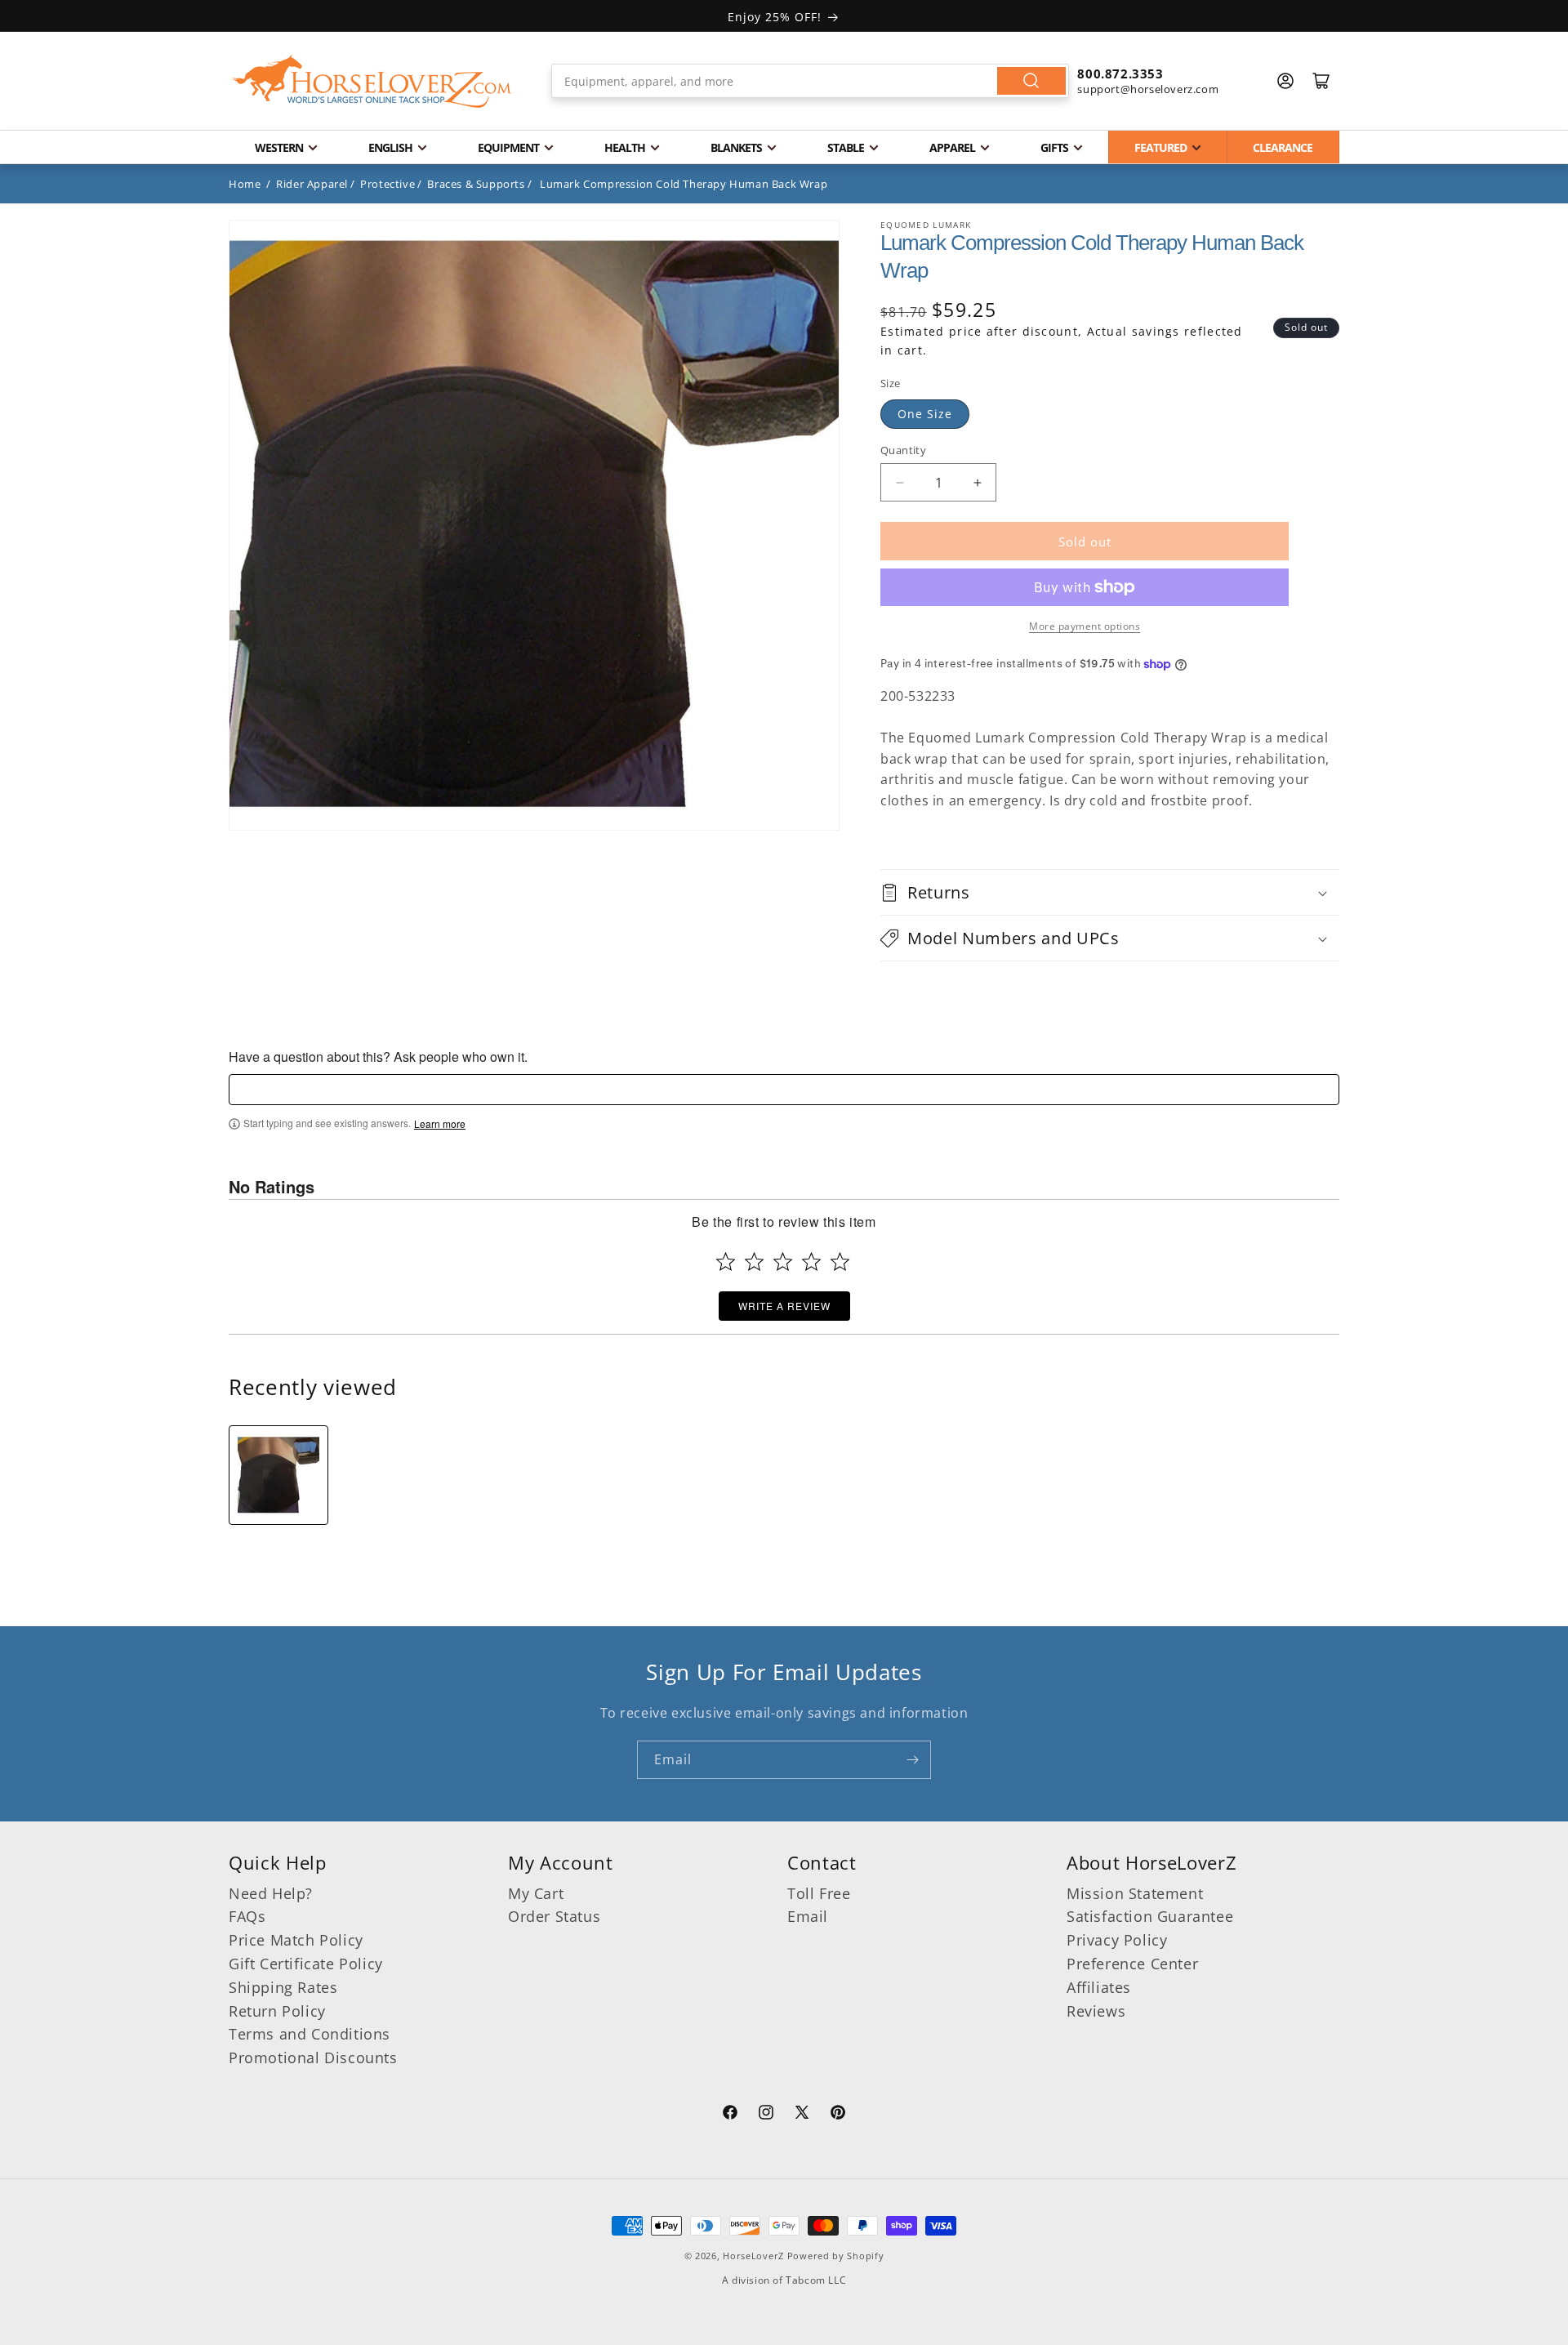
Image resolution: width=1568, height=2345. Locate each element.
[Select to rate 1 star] (726, 1262)
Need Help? (271, 1893)
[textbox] (784, 1090)
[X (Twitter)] (802, 2115)
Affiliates (1099, 1987)
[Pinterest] (838, 2115)
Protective (388, 184)
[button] (1110, 892)
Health (625, 147)
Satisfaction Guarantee (1150, 1916)
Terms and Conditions (310, 2034)
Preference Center (1132, 1964)
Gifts (1054, 147)
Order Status (554, 1916)
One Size (925, 414)
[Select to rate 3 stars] (783, 1262)
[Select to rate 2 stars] (754, 1262)
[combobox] (811, 81)
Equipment (508, 147)
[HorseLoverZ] (372, 81)
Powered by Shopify (836, 2256)
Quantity (903, 450)
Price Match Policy (296, 1940)
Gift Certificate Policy (306, 1964)
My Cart (536, 1893)
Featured (1160, 147)
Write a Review (784, 1306)
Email (808, 1916)
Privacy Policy (1117, 1940)
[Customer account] (1285, 81)
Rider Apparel (312, 184)
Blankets (736, 147)
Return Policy (277, 2011)
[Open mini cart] (1321, 81)
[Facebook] (730, 2115)
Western (279, 147)
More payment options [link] (1085, 626)
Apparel (952, 147)
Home (245, 184)
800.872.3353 (1120, 74)
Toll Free (819, 1893)
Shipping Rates (283, 1987)
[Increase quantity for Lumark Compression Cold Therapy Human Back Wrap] (977, 482)
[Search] (1031, 81)
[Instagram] (766, 2115)
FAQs (247, 1916)
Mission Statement (1135, 1893)
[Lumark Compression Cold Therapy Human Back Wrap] (278, 1475)
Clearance (1283, 147)
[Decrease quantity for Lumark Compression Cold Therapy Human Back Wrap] (900, 482)
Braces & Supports (476, 184)
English (390, 147)
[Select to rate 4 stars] (811, 1262)
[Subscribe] (912, 1760)
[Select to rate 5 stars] (840, 1262)
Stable (846, 147)
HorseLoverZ (753, 2256)
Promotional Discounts (313, 2057)
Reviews (1096, 2011)
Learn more (440, 1124)
